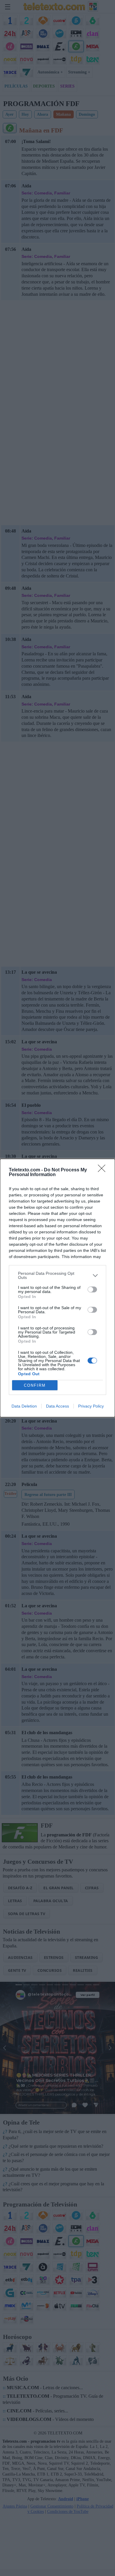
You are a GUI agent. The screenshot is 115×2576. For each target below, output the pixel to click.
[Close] (103, 1170)
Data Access (57, 1406)
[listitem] (57, 1275)
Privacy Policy (91, 1406)
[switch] (92, 1289)
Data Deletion (24, 1406)
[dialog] (57, 1288)
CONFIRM (35, 1385)
